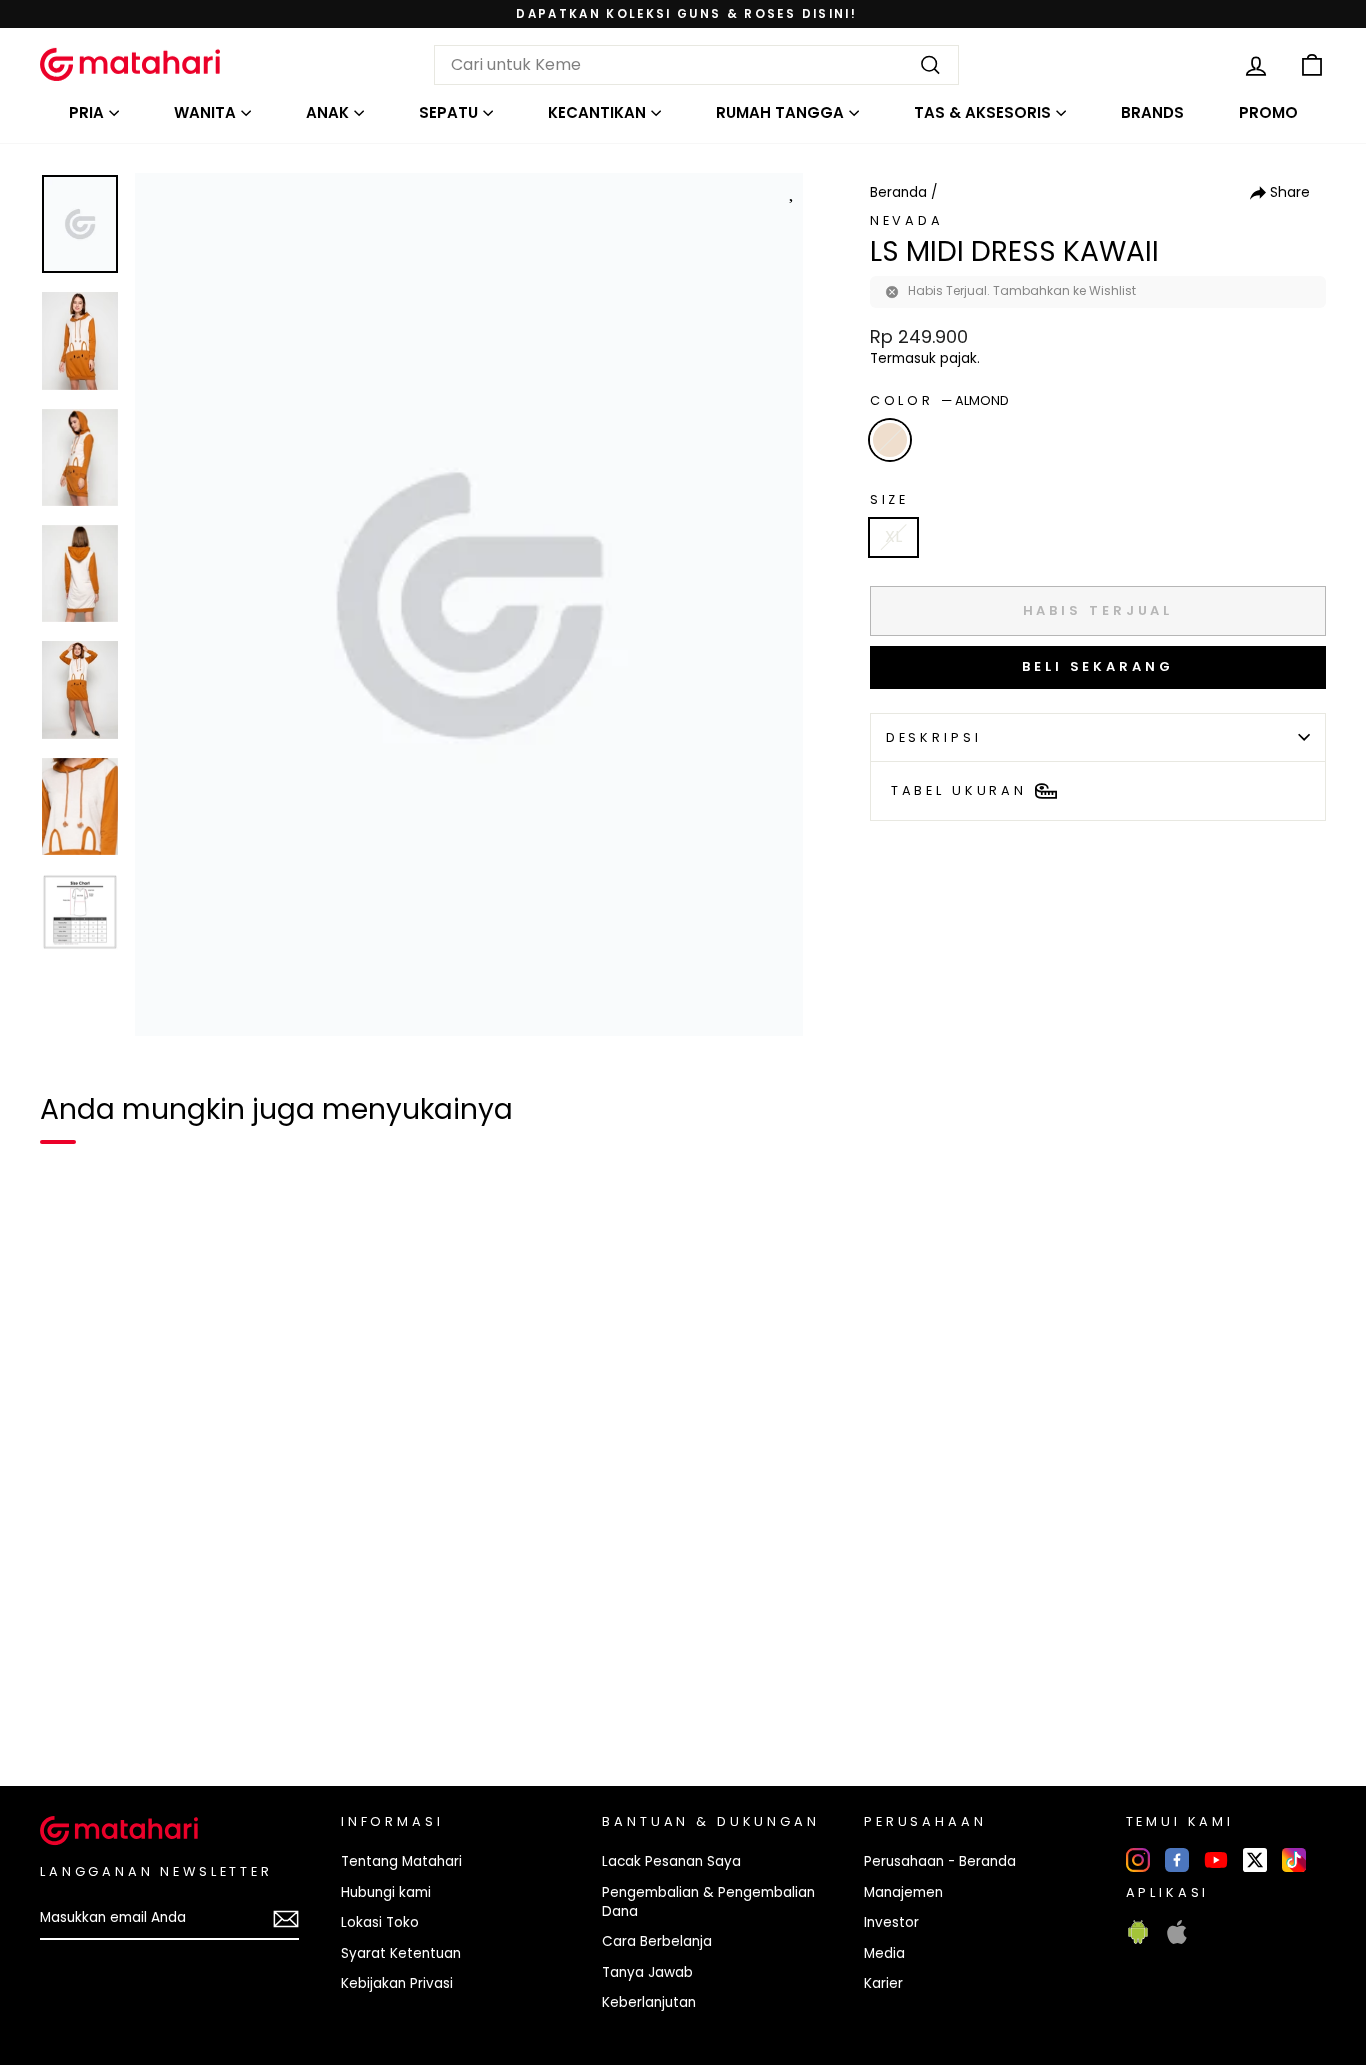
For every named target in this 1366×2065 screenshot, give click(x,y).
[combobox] (696, 65)
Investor (891, 1922)
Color (939, 400)
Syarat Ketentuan (401, 1953)
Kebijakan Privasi (397, 1983)
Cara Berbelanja (657, 1941)
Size (889, 499)
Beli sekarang (1098, 666)
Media (884, 1953)
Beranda (898, 192)
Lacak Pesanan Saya (671, 1861)
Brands (1152, 112)
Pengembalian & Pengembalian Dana (708, 1902)
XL (893, 536)
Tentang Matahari (401, 1861)
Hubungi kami (386, 1892)
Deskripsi (934, 737)
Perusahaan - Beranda (940, 1861)
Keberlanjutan (649, 2002)
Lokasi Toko (380, 1922)
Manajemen (903, 1892)
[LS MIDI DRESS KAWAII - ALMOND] (68, 1702)
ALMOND (890, 440)
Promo (1268, 112)
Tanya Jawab (647, 1972)
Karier (883, 1983)
